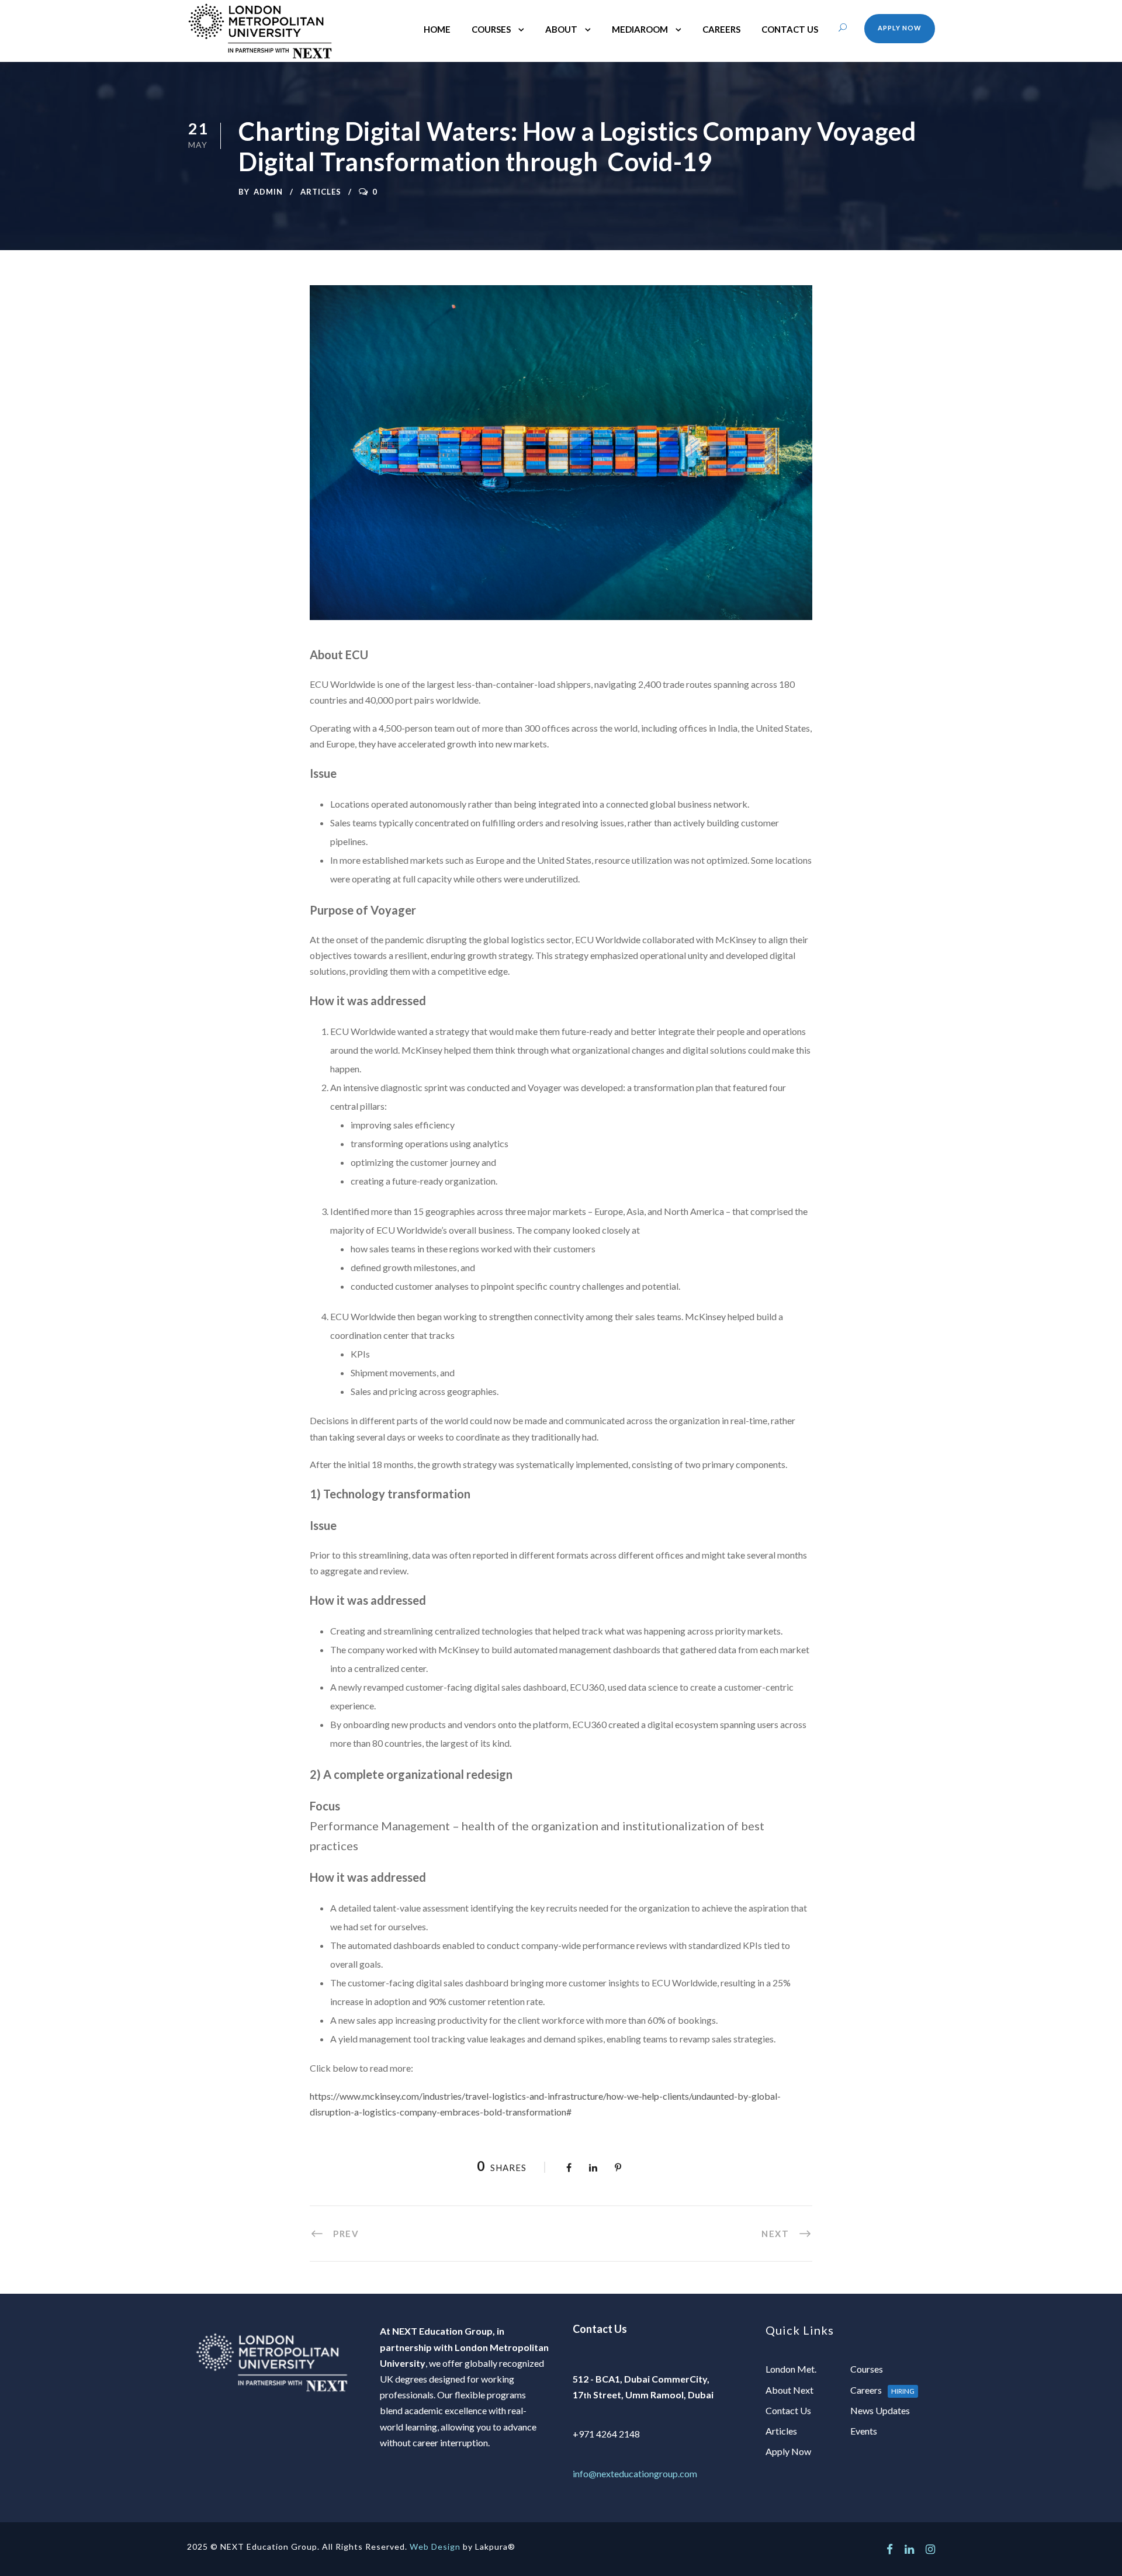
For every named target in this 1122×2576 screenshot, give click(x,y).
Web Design (435, 2546)
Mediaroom (640, 29)
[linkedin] (909, 2549)
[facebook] (890, 2549)
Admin (268, 192)
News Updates (880, 2410)
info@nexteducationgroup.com (635, 2473)
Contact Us (790, 29)
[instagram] (930, 2549)
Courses (491, 29)
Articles (321, 192)
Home (437, 29)
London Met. (791, 2369)
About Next (789, 2390)
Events (864, 2431)
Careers (721, 29)
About (561, 29)
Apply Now (900, 28)
